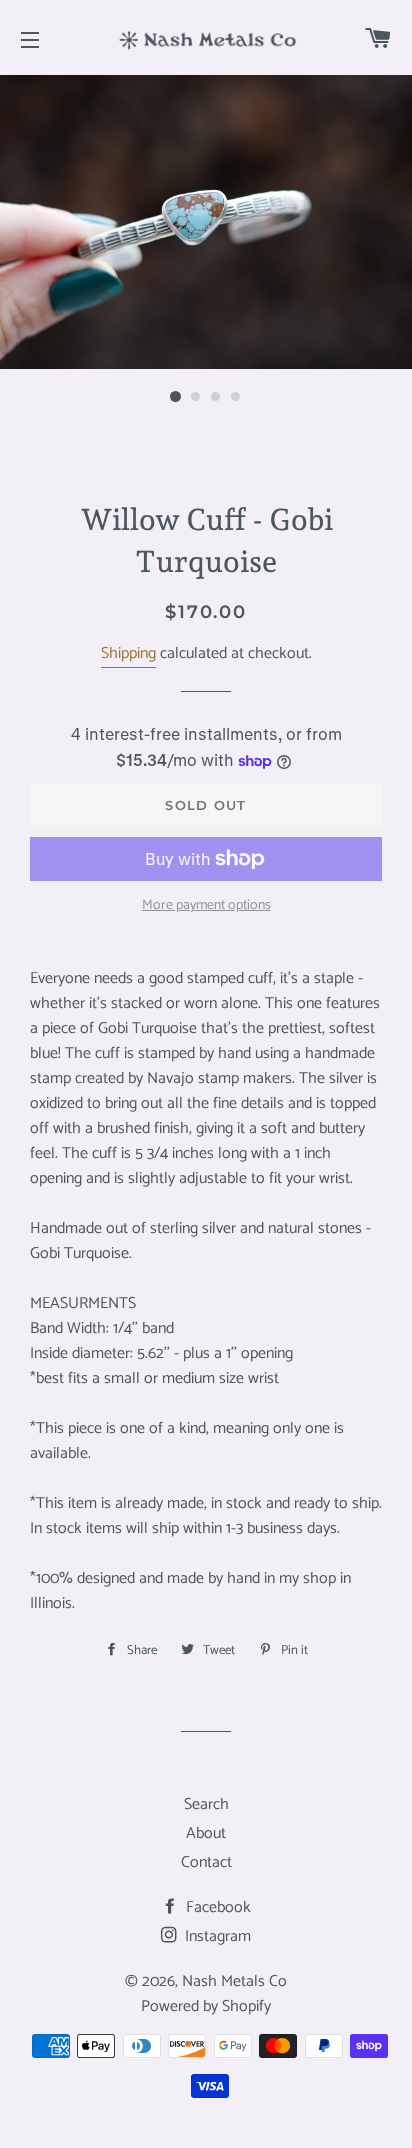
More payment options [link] (206, 906)
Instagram (216, 1936)
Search (206, 1804)
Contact (206, 1862)
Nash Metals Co (234, 1981)
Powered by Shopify (206, 2006)
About (206, 1833)
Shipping (128, 653)
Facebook (216, 1907)
